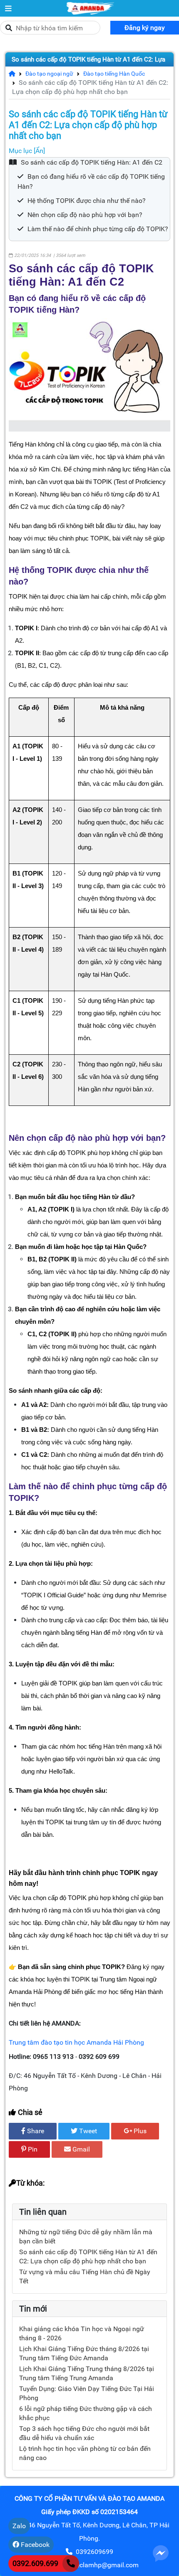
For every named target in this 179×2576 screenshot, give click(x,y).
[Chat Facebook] (161, 2553)
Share (35, 2131)
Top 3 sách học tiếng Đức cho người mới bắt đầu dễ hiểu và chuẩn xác (84, 2433)
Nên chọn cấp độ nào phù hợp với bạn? (85, 215)
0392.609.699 (35, 2563)
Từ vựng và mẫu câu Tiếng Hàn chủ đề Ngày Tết (85, 2276)
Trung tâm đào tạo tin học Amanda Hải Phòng (76, 2042)
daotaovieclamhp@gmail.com (94, 2565)
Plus (139, 2131)
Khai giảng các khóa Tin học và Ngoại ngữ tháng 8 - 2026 (82, 2333)
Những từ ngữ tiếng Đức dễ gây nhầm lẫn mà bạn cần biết (86, 2237)
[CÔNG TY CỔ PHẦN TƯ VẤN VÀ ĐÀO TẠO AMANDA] (8, 8)
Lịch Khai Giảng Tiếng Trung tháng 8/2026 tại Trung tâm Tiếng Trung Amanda (87, 2373)
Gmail (80, 2149)
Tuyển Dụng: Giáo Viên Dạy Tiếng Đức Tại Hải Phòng (87, 2393)
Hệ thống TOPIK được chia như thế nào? (87, 201)
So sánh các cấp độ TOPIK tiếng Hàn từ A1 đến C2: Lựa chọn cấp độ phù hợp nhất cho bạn (88, 67)
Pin (32, 2149)
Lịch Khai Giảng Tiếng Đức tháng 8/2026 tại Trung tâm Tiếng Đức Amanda (84, 2353)
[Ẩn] (39, 151)
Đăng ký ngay (145, 28)
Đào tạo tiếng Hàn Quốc (111, 74)
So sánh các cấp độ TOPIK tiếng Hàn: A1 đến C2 (92, 162)
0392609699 (94, 2552)
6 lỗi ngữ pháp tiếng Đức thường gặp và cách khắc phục (86, 2413)
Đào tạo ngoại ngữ (46, 74)
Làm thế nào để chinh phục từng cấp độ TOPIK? (98, 229)
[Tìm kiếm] (9, 28)
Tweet (87, 2131)
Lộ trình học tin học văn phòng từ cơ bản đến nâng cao (85, 2453)
